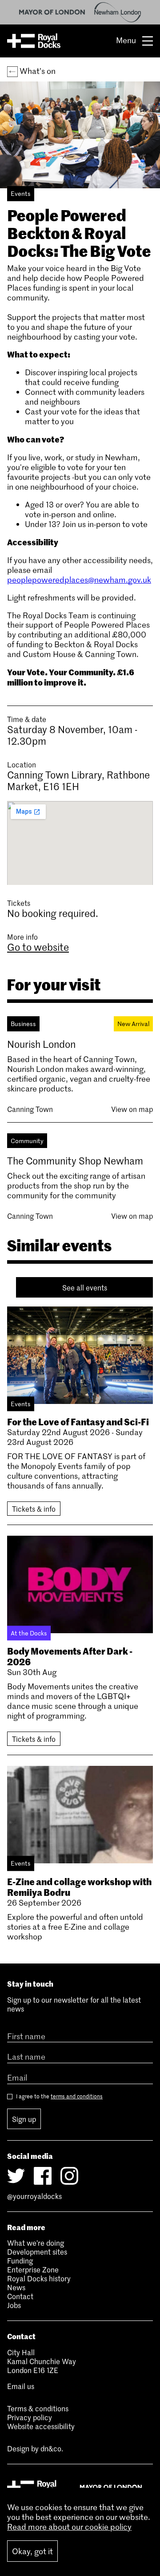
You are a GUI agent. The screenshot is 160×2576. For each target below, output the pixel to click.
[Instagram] (69, 2176)
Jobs (14, 2305)
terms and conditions (77, 2096)
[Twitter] (16, 2176)
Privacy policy (30, 2417)
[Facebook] (43, 2176)
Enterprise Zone (33, 2269)
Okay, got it (32, 2551)
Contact (20, 2296)
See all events (85, 1287)
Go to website (38, 947)
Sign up (24, 2119)
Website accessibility (41, 2426)
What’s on (37, 71)
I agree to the (59, 2096)
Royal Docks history (39, 2278)
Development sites (37, 2251)
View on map (132, 1109)
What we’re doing (36, 2243)
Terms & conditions (38, 2408)
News (16, 2287)
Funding (20, 2260)
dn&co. (52, 2448)
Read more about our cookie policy (69, 2527)
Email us (21, 2386)
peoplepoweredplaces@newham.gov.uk (79, 580)
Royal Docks (34, 41)
